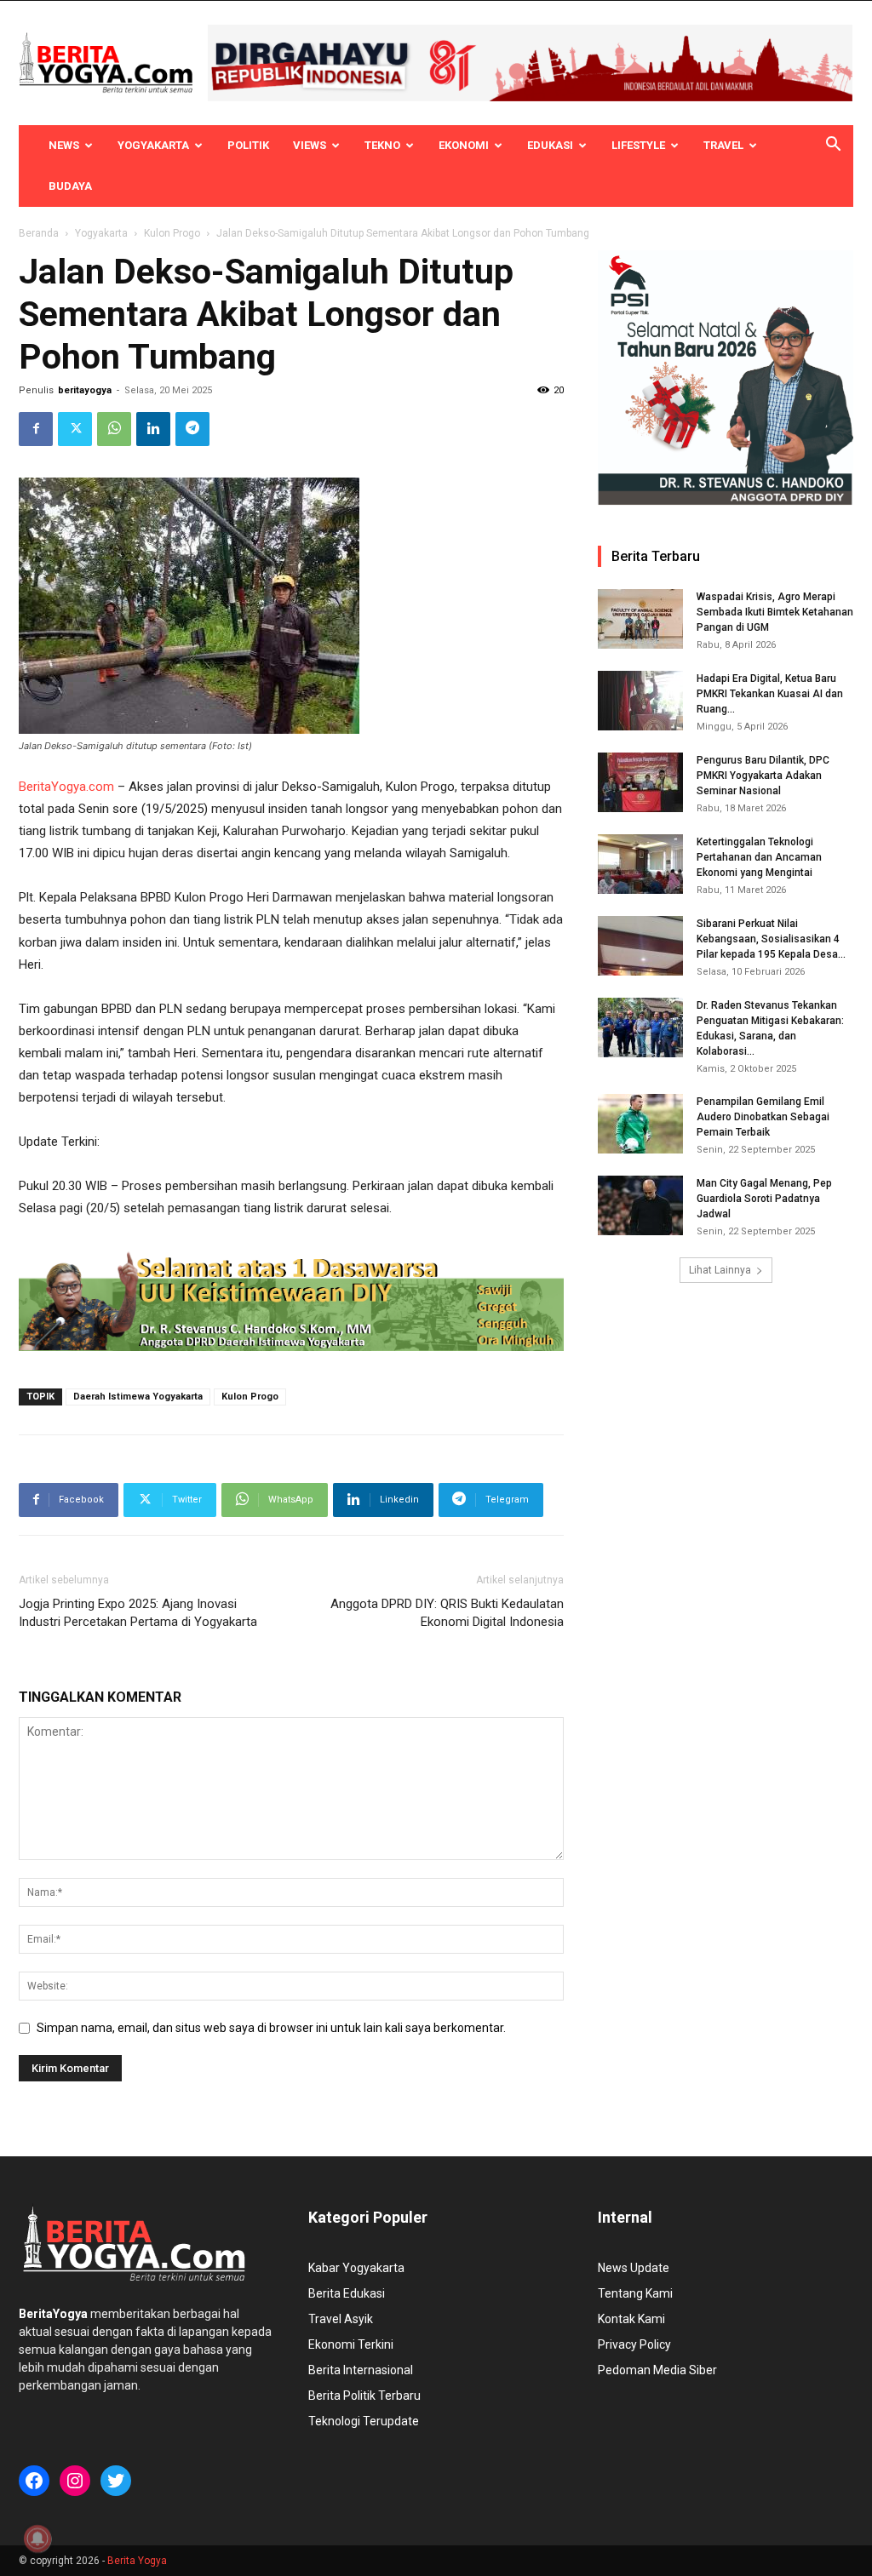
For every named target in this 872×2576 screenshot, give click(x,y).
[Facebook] (36, 429)
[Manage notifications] (37, 2539)
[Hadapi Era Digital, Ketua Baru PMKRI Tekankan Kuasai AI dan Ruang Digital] (640, 701)
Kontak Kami (631, 2319)
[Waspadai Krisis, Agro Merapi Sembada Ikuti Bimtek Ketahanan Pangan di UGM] (640, 619)
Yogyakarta (153, 145)
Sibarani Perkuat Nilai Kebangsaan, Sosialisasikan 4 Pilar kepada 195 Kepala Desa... (771, 939)
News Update (634, 2268)
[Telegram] (192, 429)
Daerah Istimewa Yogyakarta (138, 1397)
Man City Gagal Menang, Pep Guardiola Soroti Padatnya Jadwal (764, 1199)
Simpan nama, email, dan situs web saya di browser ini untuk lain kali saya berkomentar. (271, 2028)
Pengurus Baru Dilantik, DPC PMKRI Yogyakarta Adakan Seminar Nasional (763, 776)
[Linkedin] (153, 429)
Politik (248, 145)
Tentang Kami (635, 2293)
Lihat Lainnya (720, 1270)
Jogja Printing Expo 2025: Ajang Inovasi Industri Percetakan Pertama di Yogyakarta (138, 1613)
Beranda (39, 233)
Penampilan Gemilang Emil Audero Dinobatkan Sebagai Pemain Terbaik (763, 1117)
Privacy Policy (634, 2344)
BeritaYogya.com (66, 787)
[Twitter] (75, 429)
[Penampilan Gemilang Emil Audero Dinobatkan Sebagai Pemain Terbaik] (640, 1124)
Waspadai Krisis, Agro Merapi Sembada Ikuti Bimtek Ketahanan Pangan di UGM (775, 612)
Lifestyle (638, 145)
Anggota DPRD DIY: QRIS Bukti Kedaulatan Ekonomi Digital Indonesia (447, 1613)
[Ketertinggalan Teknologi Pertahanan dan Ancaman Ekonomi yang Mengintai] (640, 864)
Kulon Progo (172, 233)
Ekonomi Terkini (351, 2344)
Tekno (382, 145)
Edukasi (550, 145)
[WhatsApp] (114, 429)
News (64, 145)
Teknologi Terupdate (364, 2421)
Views (310, 145)
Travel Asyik (341, 2319)
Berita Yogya (137, 2561)
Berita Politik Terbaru (364, 2396)
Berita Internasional (361, 2370)
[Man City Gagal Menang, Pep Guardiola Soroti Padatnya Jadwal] (640, 1205)
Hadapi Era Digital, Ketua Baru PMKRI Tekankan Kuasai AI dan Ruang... (770, 694)
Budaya (70, 186)
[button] (833, 146)
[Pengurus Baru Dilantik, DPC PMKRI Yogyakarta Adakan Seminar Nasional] (640, 782)
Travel (723, 145)
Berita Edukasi (347, 2293)
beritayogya (85, 390)
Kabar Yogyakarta (356, 2268)
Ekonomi (464, 145)
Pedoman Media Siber (657, 2370)
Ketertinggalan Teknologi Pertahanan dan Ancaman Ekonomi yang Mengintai (759, 857)
